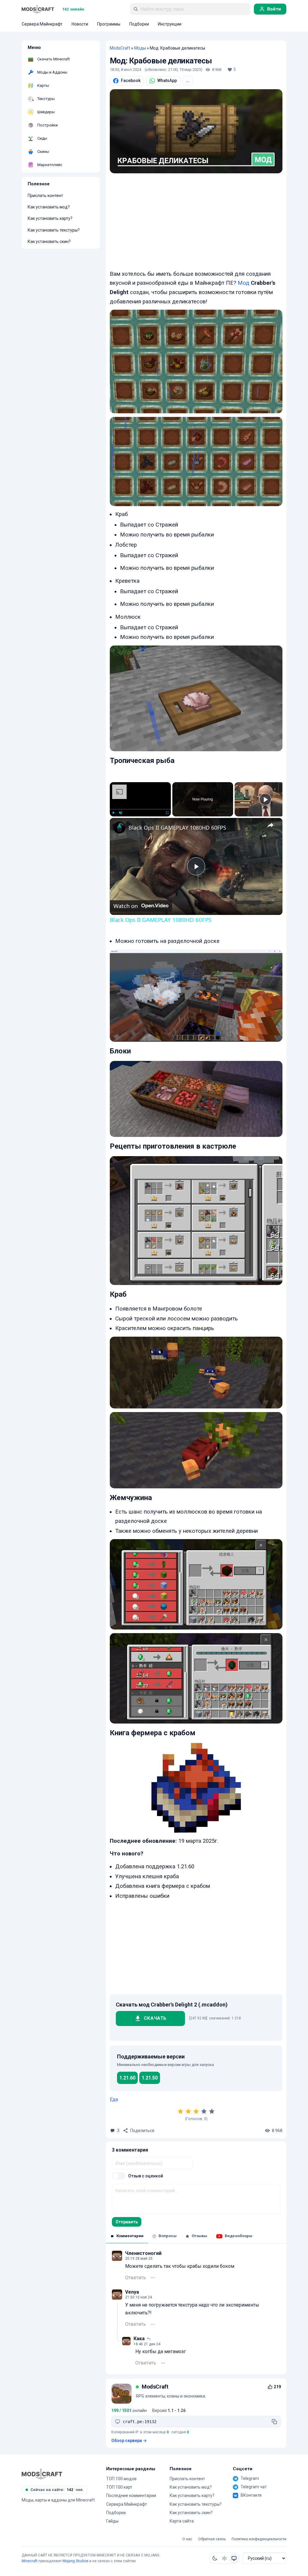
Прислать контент (45, 196)
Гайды (112, 2521)
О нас (187, 2539)
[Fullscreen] (167, 813)
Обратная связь (212, 2539)
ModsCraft (120, 48)
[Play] (113, 813)
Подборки (116, 2513)
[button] (215, 2558)
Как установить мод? (49, 207)
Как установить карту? (50, 218)
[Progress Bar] (140, 809)
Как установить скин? (49, 241)
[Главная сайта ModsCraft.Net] (38, 9)
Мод (243, 283)
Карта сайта (182, 2521)
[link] (119, 828)
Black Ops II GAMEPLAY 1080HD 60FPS (177, 828)
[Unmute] (121, 813)
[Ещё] (153, 2278)
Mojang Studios (75, 2561)
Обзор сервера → (129, 2441)
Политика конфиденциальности (259, 2539)
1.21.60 (127, 2078)
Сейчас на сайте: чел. (57, 2490)
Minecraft (30, 2561)
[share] (270, 825)
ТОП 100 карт (119, 2487)
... (188, 80)
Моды (140, 48)
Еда (114, 2099)
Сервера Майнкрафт (127, 2504)
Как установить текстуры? (54, 230)
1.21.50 (150, 2078)
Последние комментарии (131, 2495)
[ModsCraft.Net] (42, 2474)
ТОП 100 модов (121, 2479)
